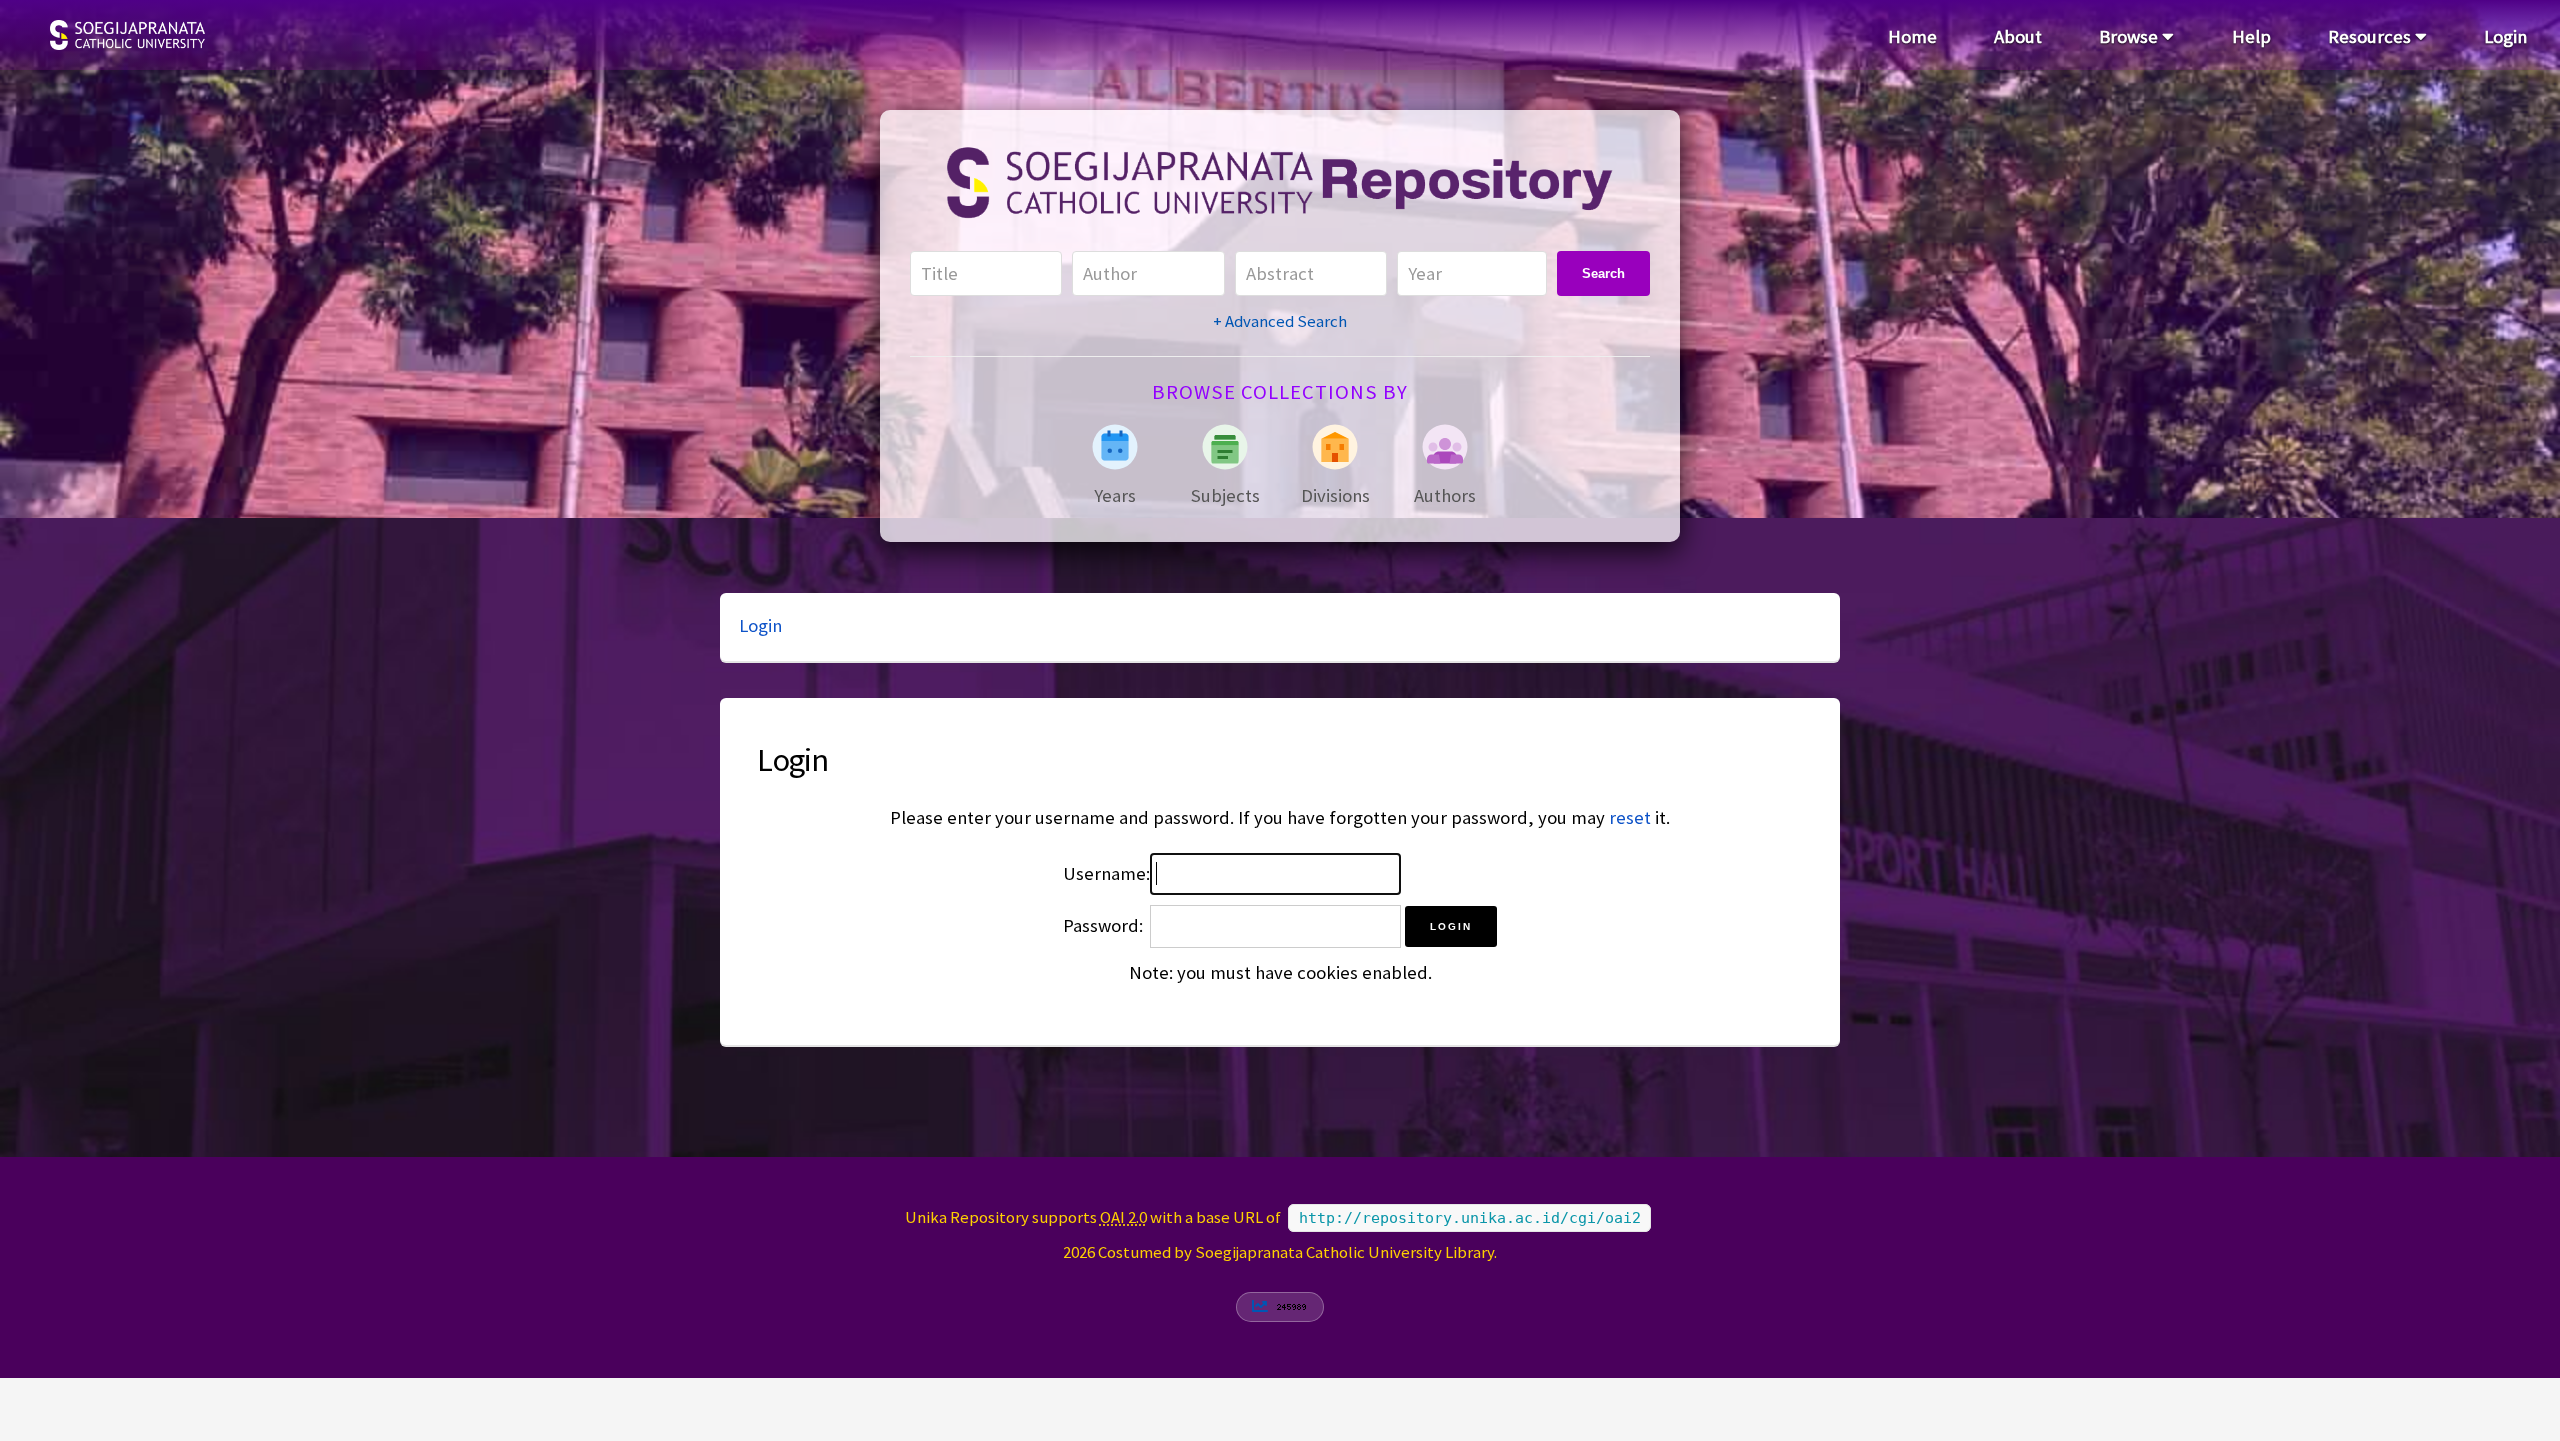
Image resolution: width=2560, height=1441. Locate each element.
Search (1603, 273)
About (2018, 36)
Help (2251, 36)
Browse (2130, 36)
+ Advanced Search (1280, 321)
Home (1912, 36)
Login (2505, 36)
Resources (2371, 36)
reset (1630, 817)
